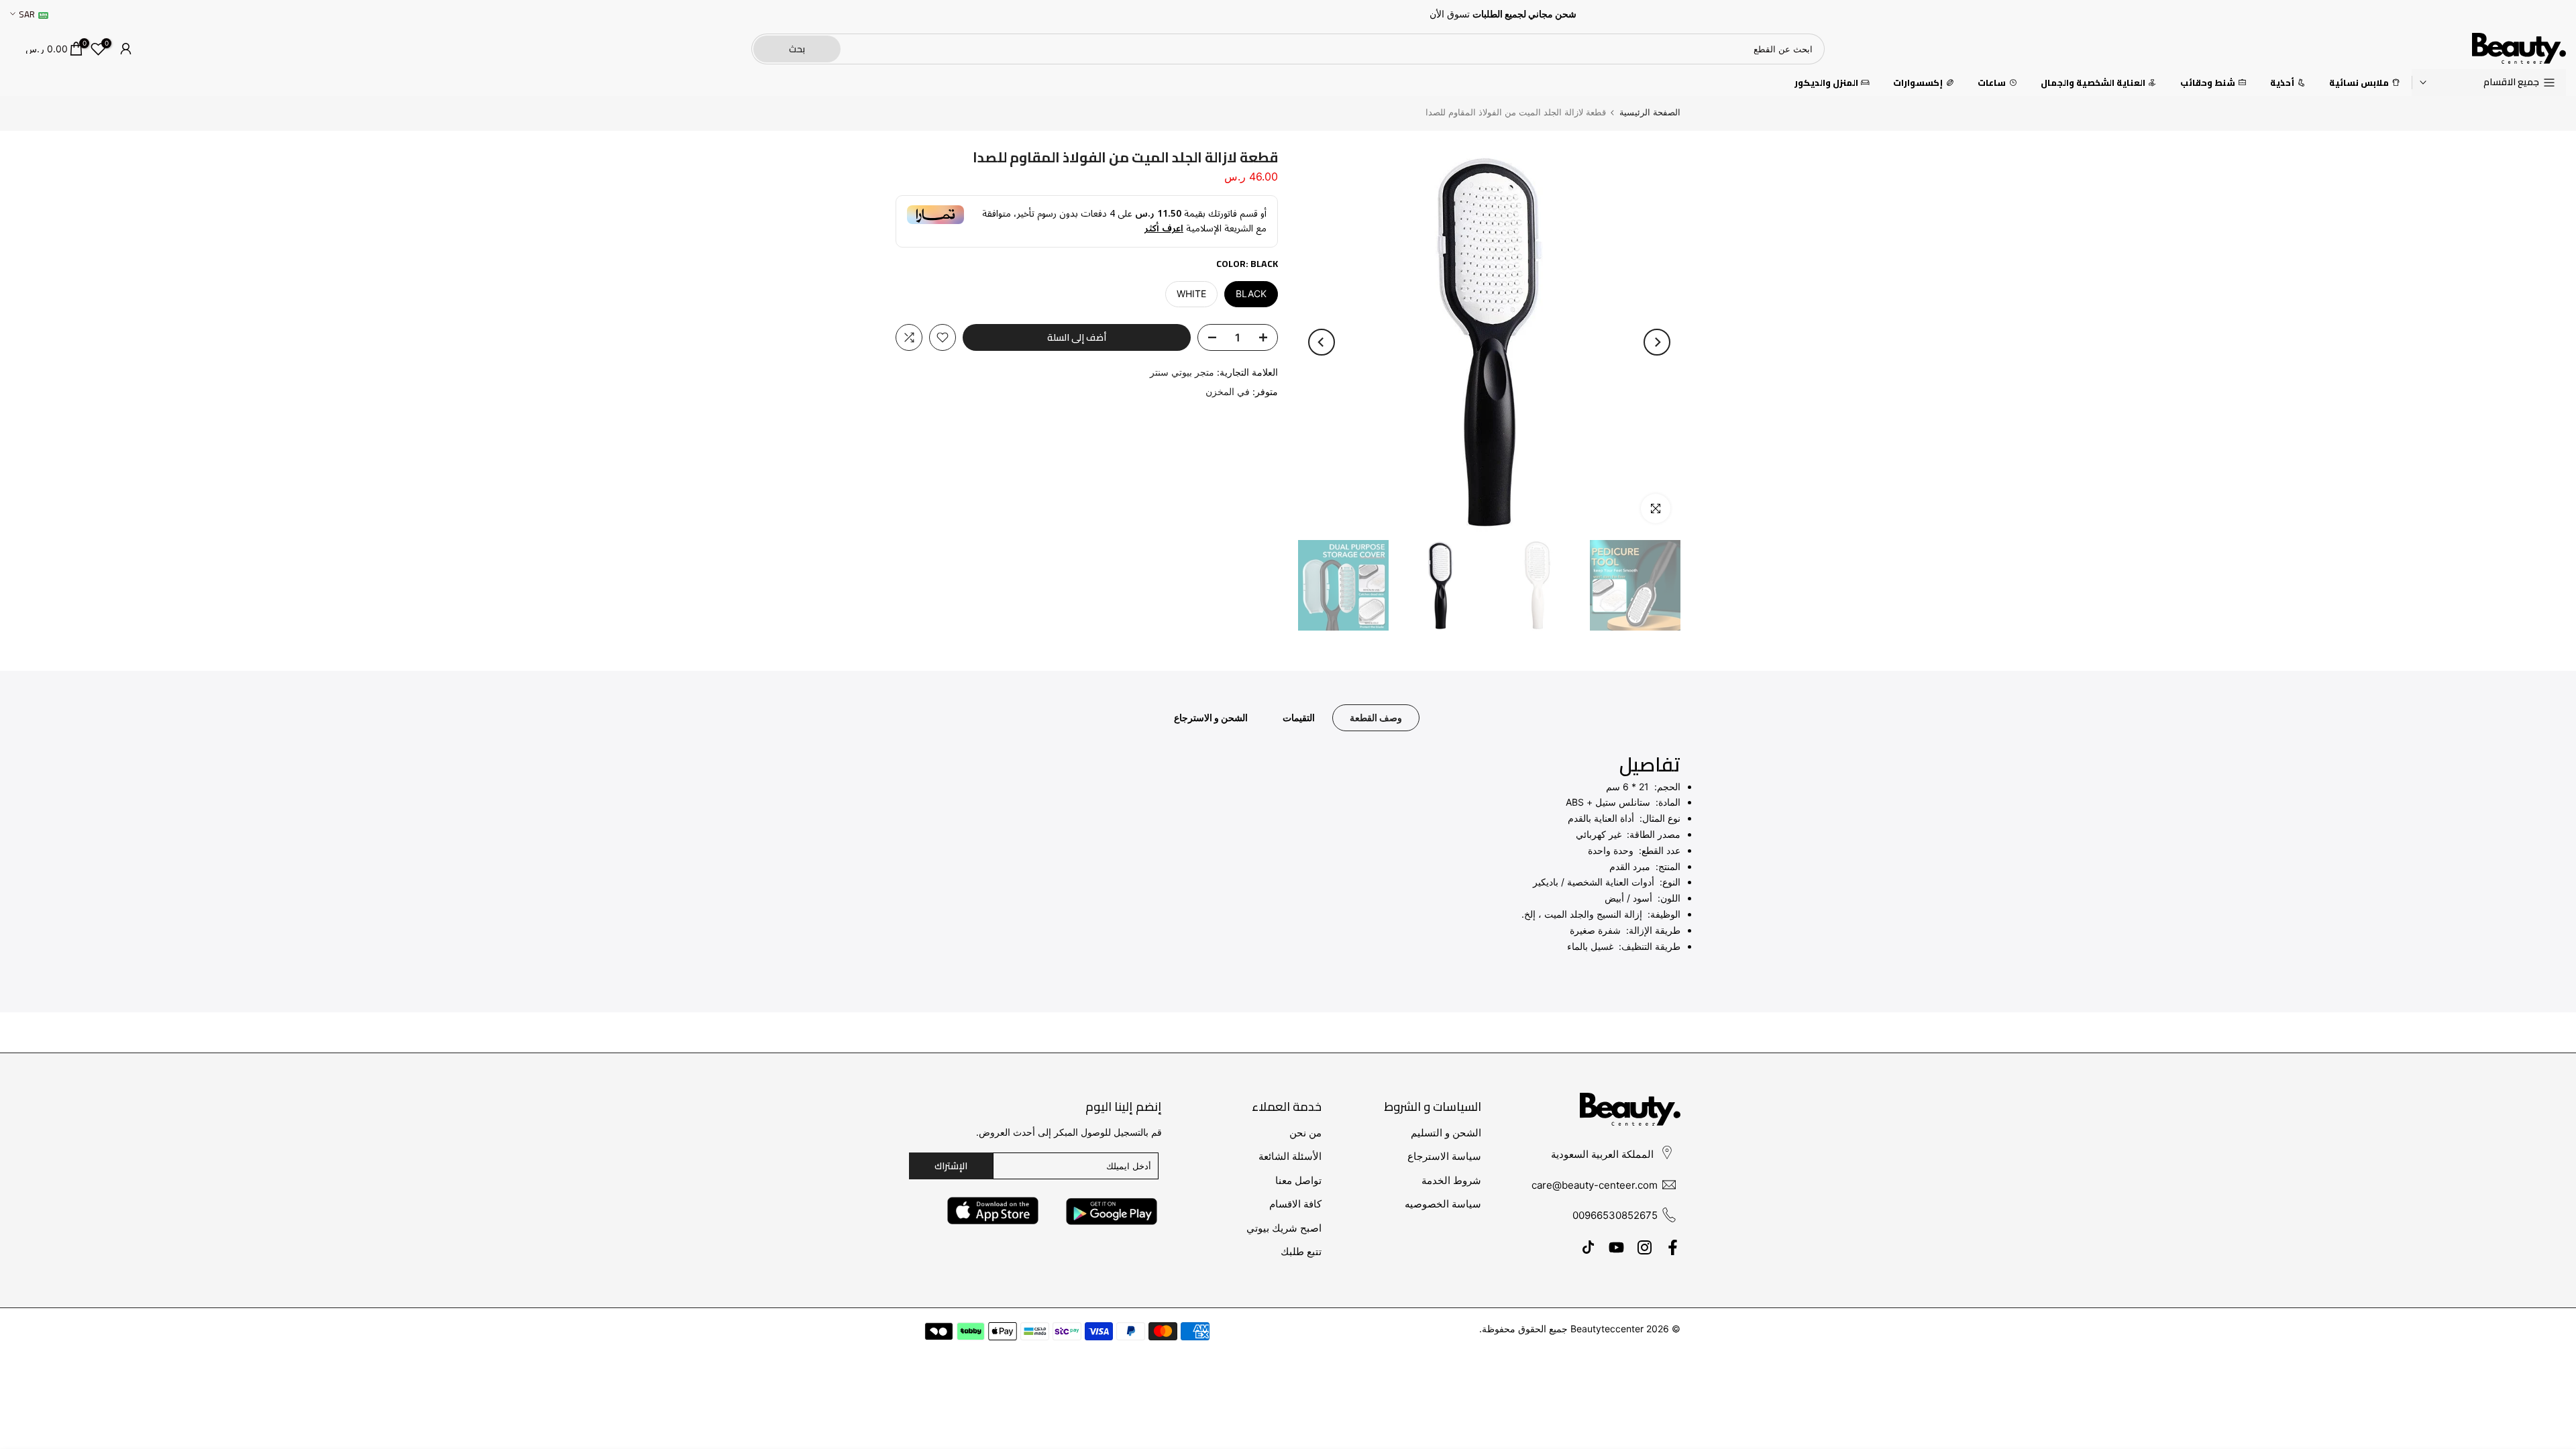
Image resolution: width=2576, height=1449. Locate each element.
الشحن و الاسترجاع (1211, 717)
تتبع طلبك (1301, 1251)
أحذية (2282, 83)
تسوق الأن (1450, 14)
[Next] (1322, 342)
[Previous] (1657, 342)
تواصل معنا (1298, 1180)
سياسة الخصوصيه (1443, 1204)
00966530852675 (1615, 1215)
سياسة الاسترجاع (1444, 1156)
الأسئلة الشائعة (1290, 1156)
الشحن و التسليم (1446, 1133)
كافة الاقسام (1295, 1204)
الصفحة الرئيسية (1650, 112)
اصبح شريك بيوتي (1284, 1228)
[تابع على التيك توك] (1588, 1248)
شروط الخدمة (1451, 1180)
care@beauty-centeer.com (1595, 1185)
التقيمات (1299, 717)
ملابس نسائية (2359, 83)
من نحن (1305, 1133)
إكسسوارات (1918, 83)
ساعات (1992, 83)
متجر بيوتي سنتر (1182, 372)
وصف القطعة (1376, 717)
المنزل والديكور (1826, 83)
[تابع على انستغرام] (1645, 1248)
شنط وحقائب (2208, 83)
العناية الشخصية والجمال (2093, 83)
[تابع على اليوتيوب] (1616, 1248)
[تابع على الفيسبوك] (1673, 1248)
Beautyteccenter (1607, 1329)
